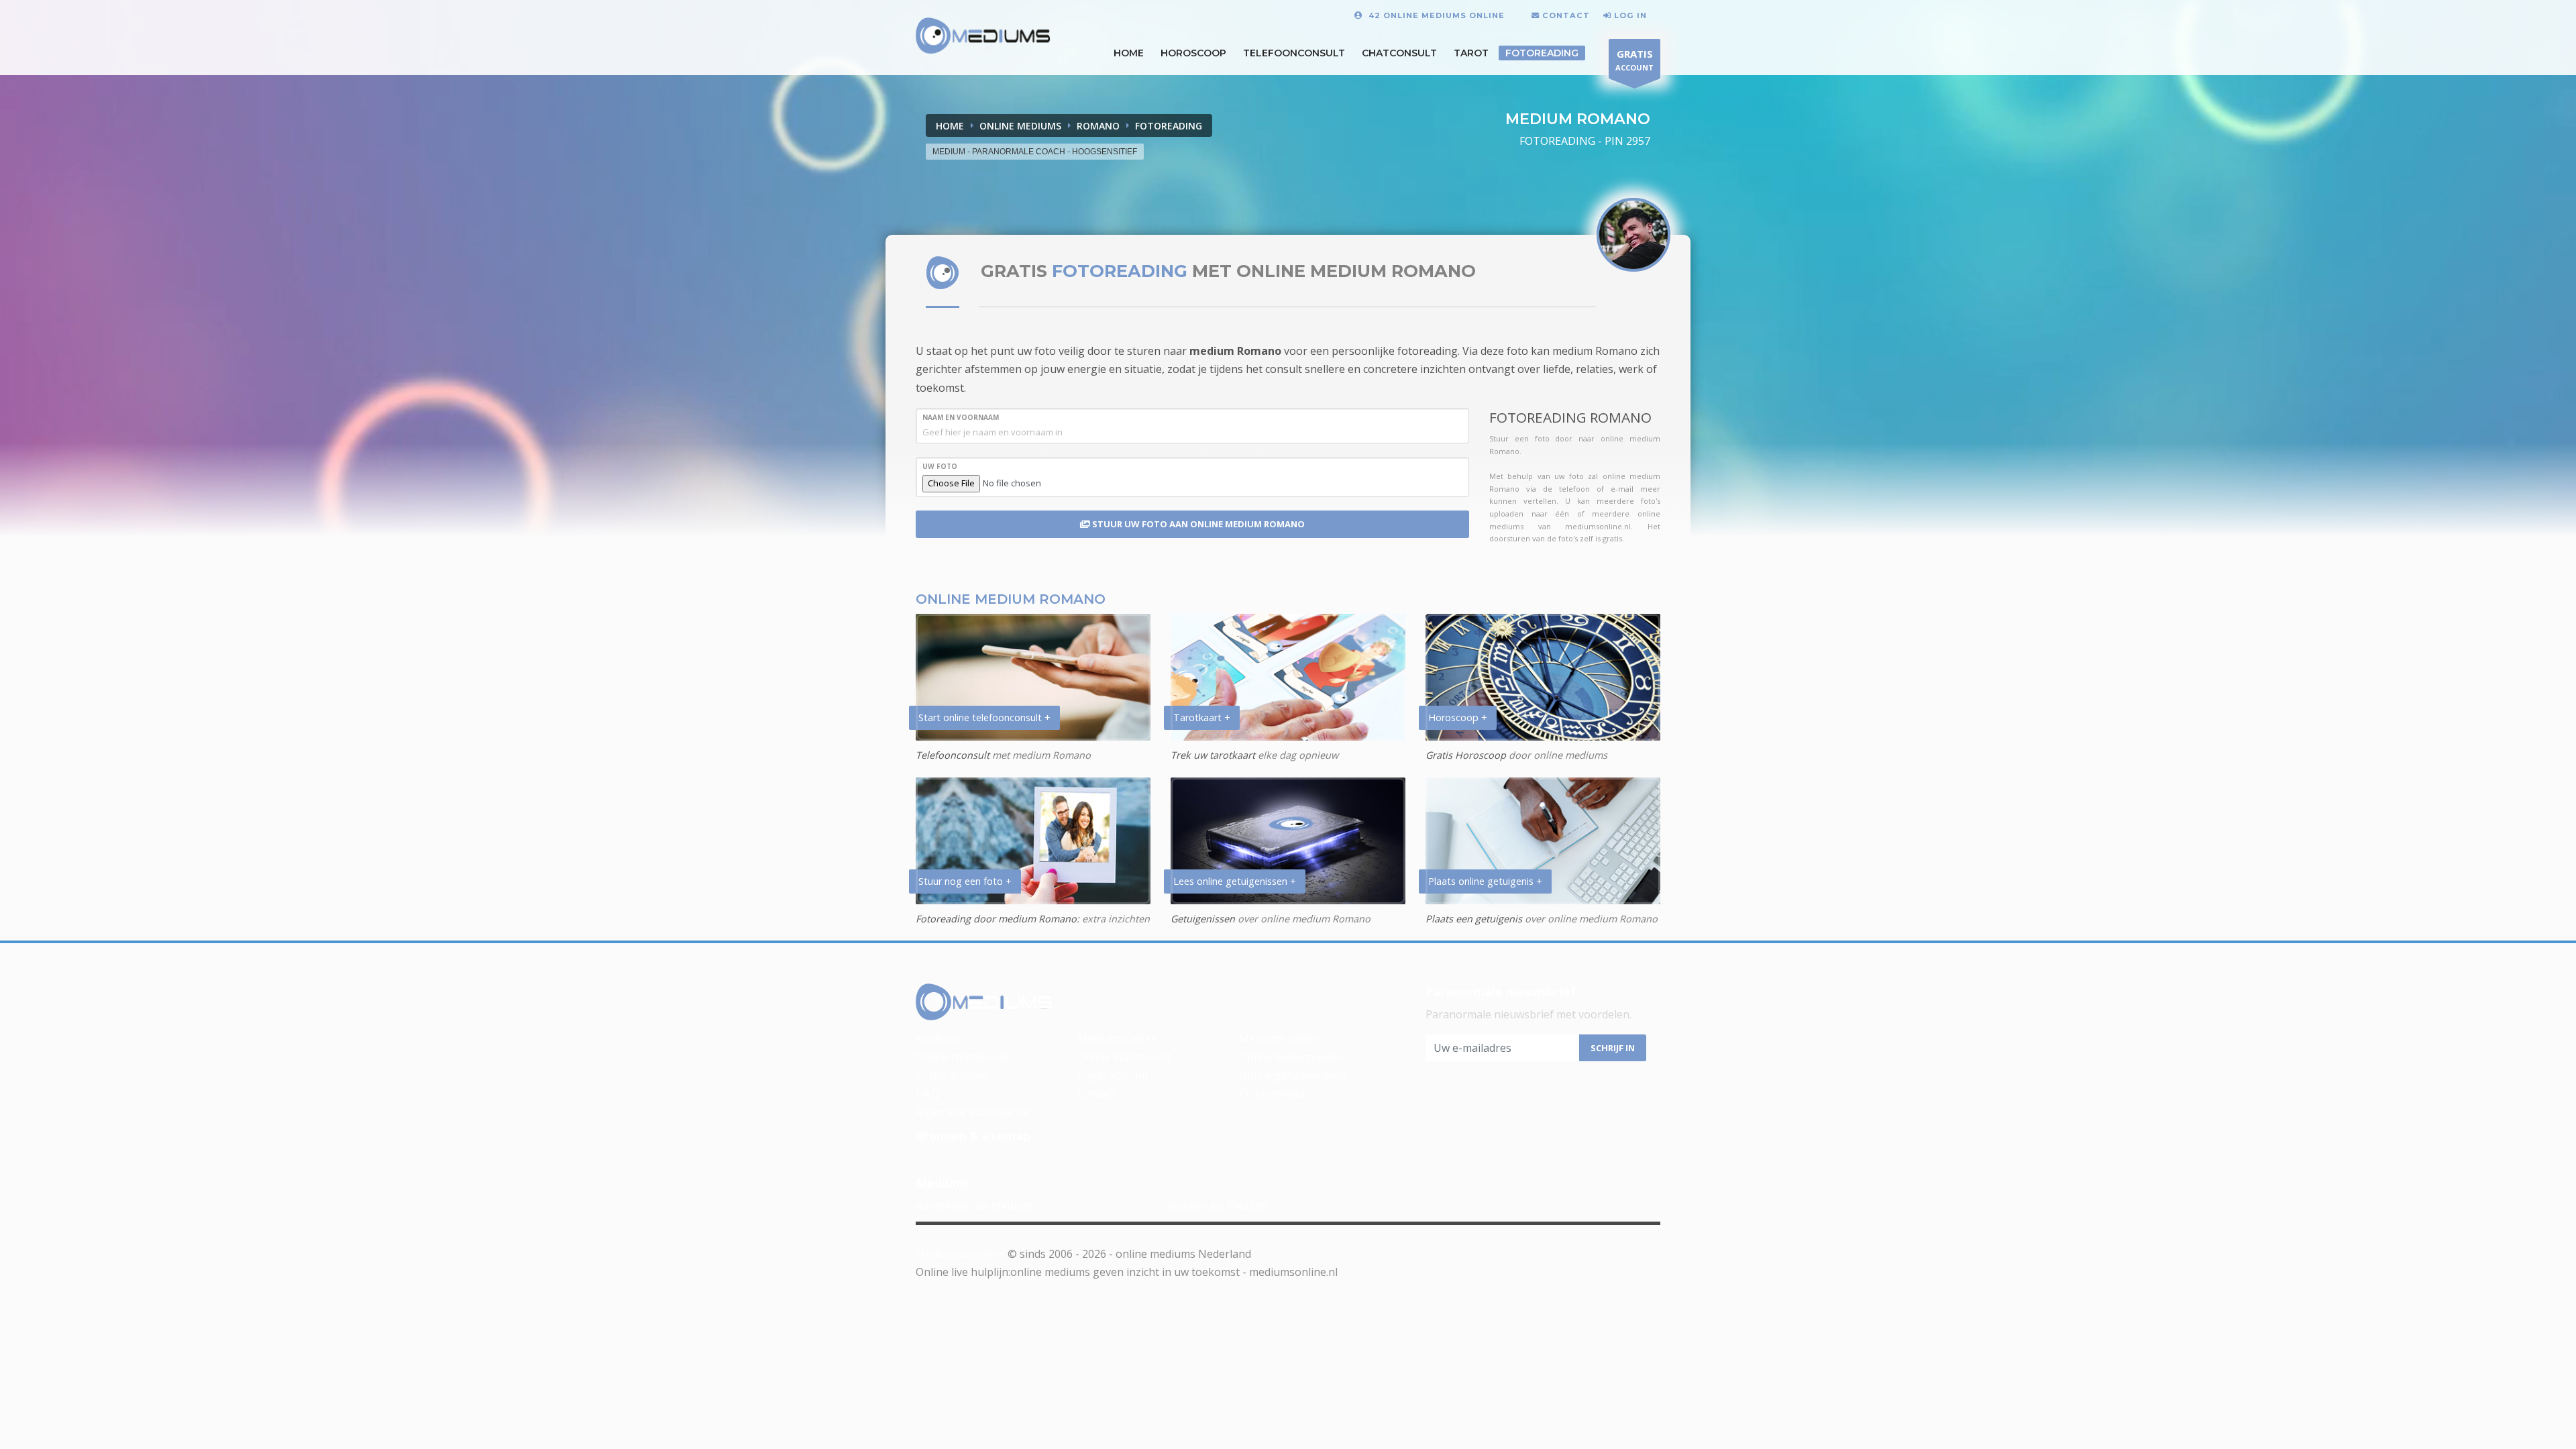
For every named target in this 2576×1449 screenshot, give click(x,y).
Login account (1113, 1075)
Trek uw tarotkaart (1213, 755)
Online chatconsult (963, 1057)
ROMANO (1098, 126)
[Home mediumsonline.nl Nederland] (983, 36)
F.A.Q (928, 1093)
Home (950, 126)
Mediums (939, 1038)
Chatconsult (1399, 53)
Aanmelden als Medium (974, 1205)
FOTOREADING (1169, 126)
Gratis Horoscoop (1466, 755)
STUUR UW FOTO (1197, 524)
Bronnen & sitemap (973, 1136)
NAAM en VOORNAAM (961, 417)
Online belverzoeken (1291, 1057)
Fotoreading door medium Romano (996, 919)
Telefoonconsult (1294, 53)
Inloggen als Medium (1214, 1205)
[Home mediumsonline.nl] (984, 1003)
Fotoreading (1542, 53)
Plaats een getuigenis (1474, 919)
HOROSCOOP (1193, 53)
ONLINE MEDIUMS (1020, 126)
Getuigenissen (1203, 919)
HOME (1129, 53)
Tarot (1471, 53)
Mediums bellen (1279, 1038)
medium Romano (1235, 351)
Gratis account (952, 1075)
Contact (1097, 1093)
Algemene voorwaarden (976, 1112)
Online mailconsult (1124, 1057)
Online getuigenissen (1293, 1075)
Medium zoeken (1118, 1038)
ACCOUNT (1634, 60)
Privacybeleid (1272, 1093)
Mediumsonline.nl (960, 1254)
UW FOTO (940, 466)
